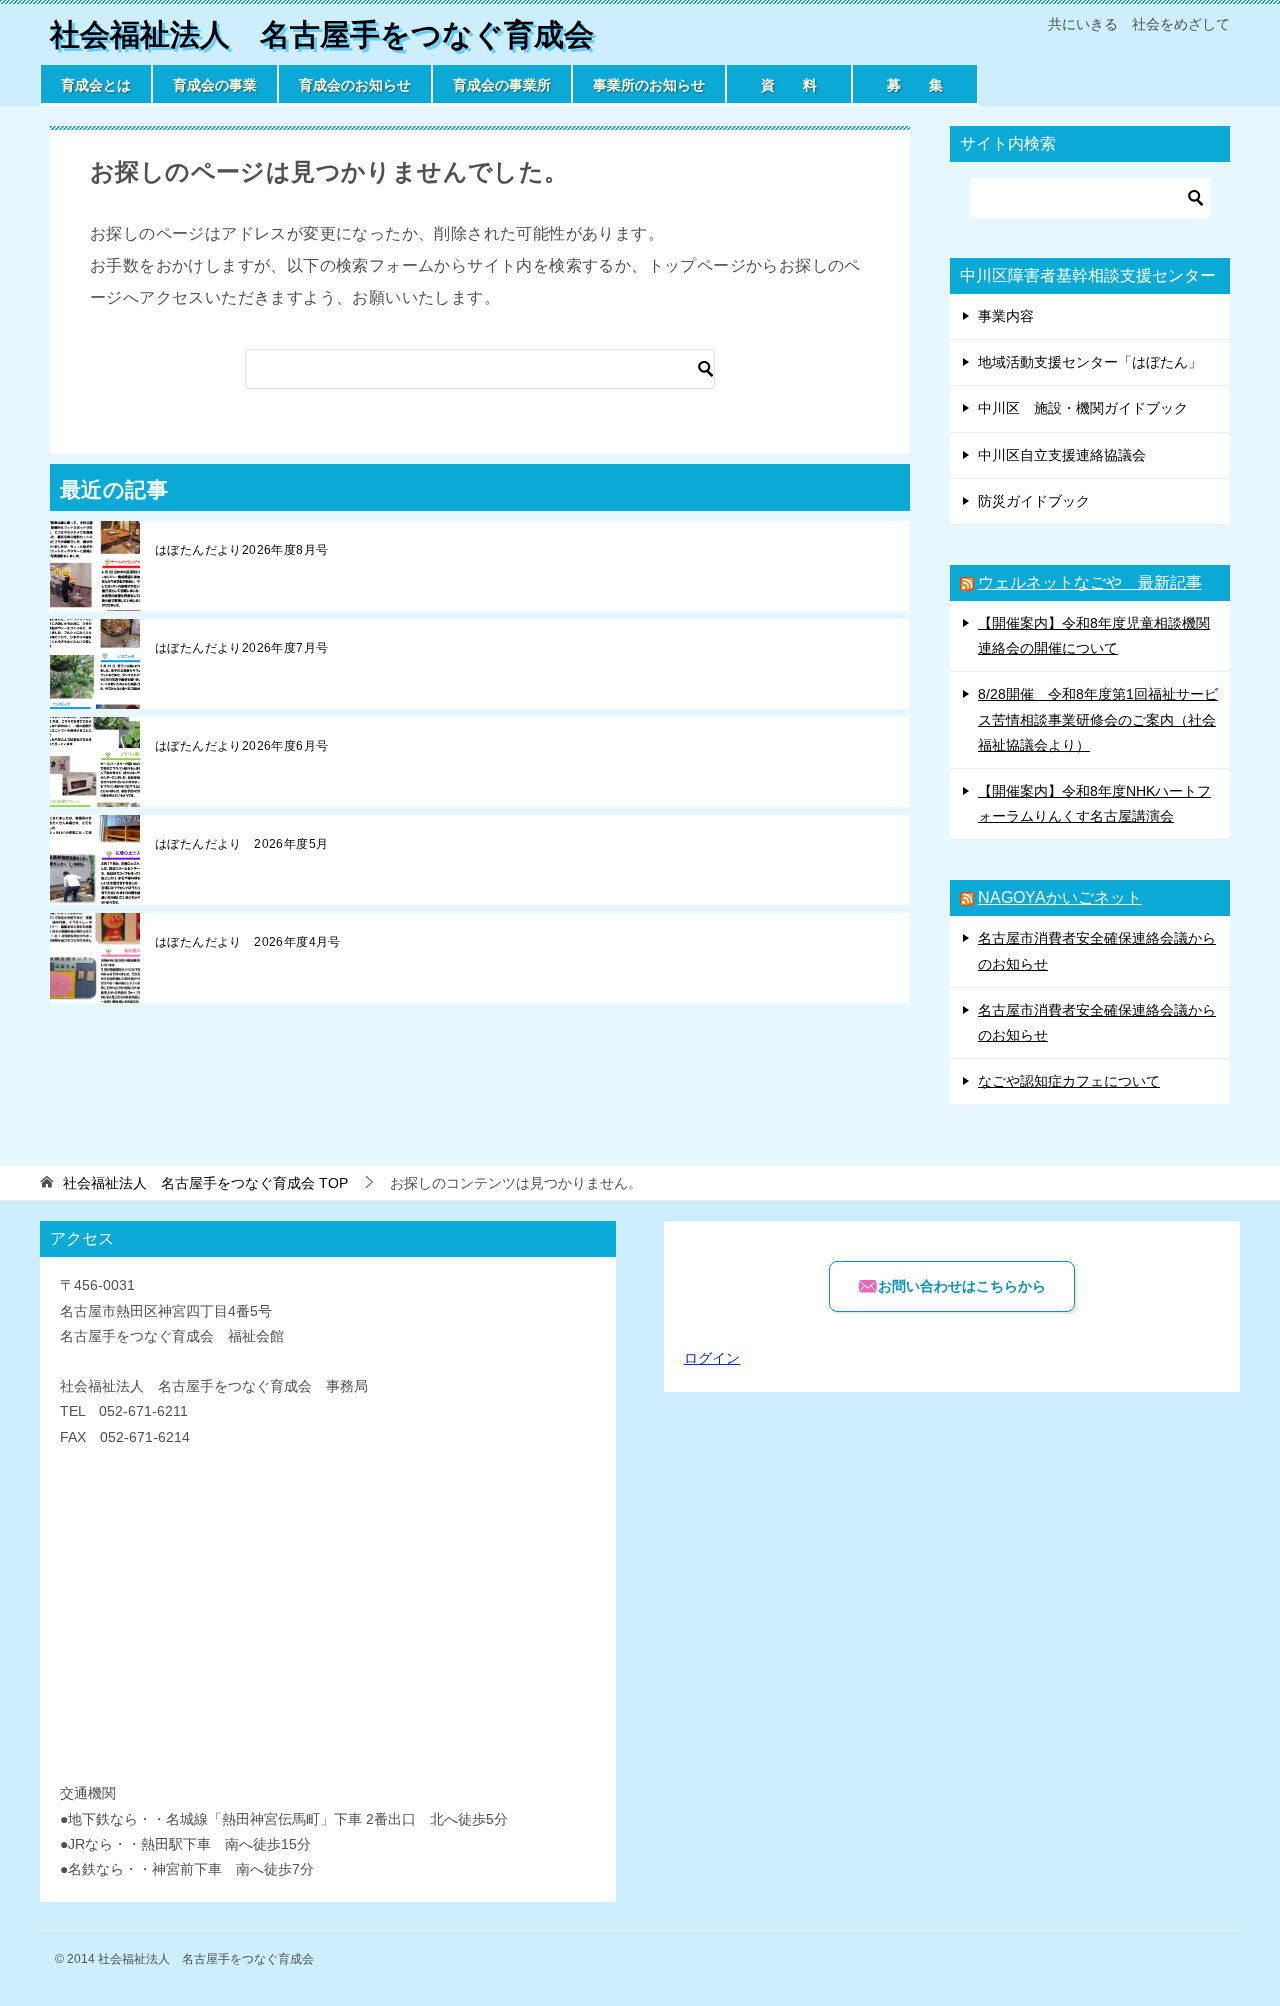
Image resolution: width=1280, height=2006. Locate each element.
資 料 (789, 85)
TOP (205, 1183)
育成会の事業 (215, 85)
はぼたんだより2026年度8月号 (241, 550)
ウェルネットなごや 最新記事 (1090, 582)
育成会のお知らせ (355, 85)
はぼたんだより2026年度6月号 (241, 746)
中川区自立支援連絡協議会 (1062, 455)
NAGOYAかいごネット (1060, 897)
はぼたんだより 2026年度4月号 (248, 942)
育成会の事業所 (502, 85)
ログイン (712, 1358)
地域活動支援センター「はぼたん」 (1090, 362)
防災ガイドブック (1034, 501)
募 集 (915, 85)
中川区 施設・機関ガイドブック (1083, 408)
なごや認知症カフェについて (1069, 1081)
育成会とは (96, 85)
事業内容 (1006, 316)
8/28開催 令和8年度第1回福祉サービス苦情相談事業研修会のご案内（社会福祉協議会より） (1098, 719)
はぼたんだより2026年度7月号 (241, 648)
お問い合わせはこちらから (962, 1286)
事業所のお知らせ (649, 85)
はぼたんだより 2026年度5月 (241, 844)
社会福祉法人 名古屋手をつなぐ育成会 (322, 34)
